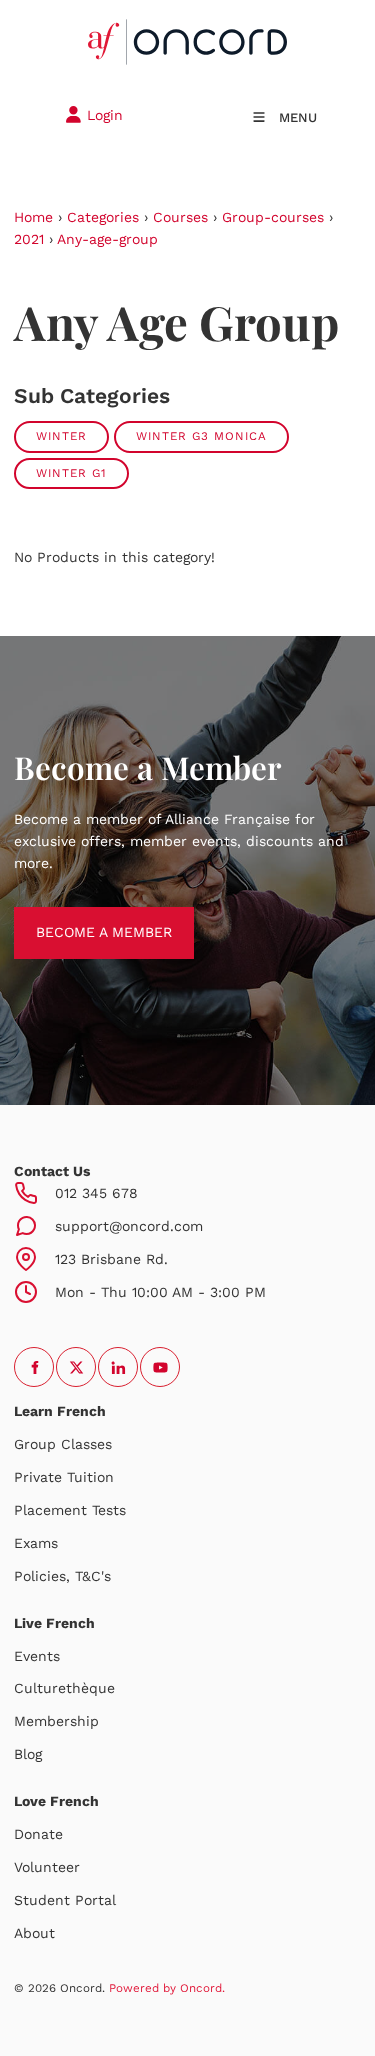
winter (61, 436)
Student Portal (65, 1900)
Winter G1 (71, 473)
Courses (180, 217)
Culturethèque (64, 1688)
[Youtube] (160, 1367)
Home (33, 217)
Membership (56, 1721)
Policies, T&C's (62, 1576)
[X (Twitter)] (76, 1367)
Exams (36, 1543)
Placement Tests (70, 1510)
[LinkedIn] (118, 1367)
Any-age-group (107, 239)
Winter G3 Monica (201, 436)
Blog (28, 1754)
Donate (38, 1834)
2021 (29, 239)
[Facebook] (34, 1367)
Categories (103, 217)
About (34, 1933)
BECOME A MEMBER (82, 917)
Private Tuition (64, 1477)
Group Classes (63, 1444)
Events (37, 1656)
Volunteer (47, 1867)
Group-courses (273, 217)
